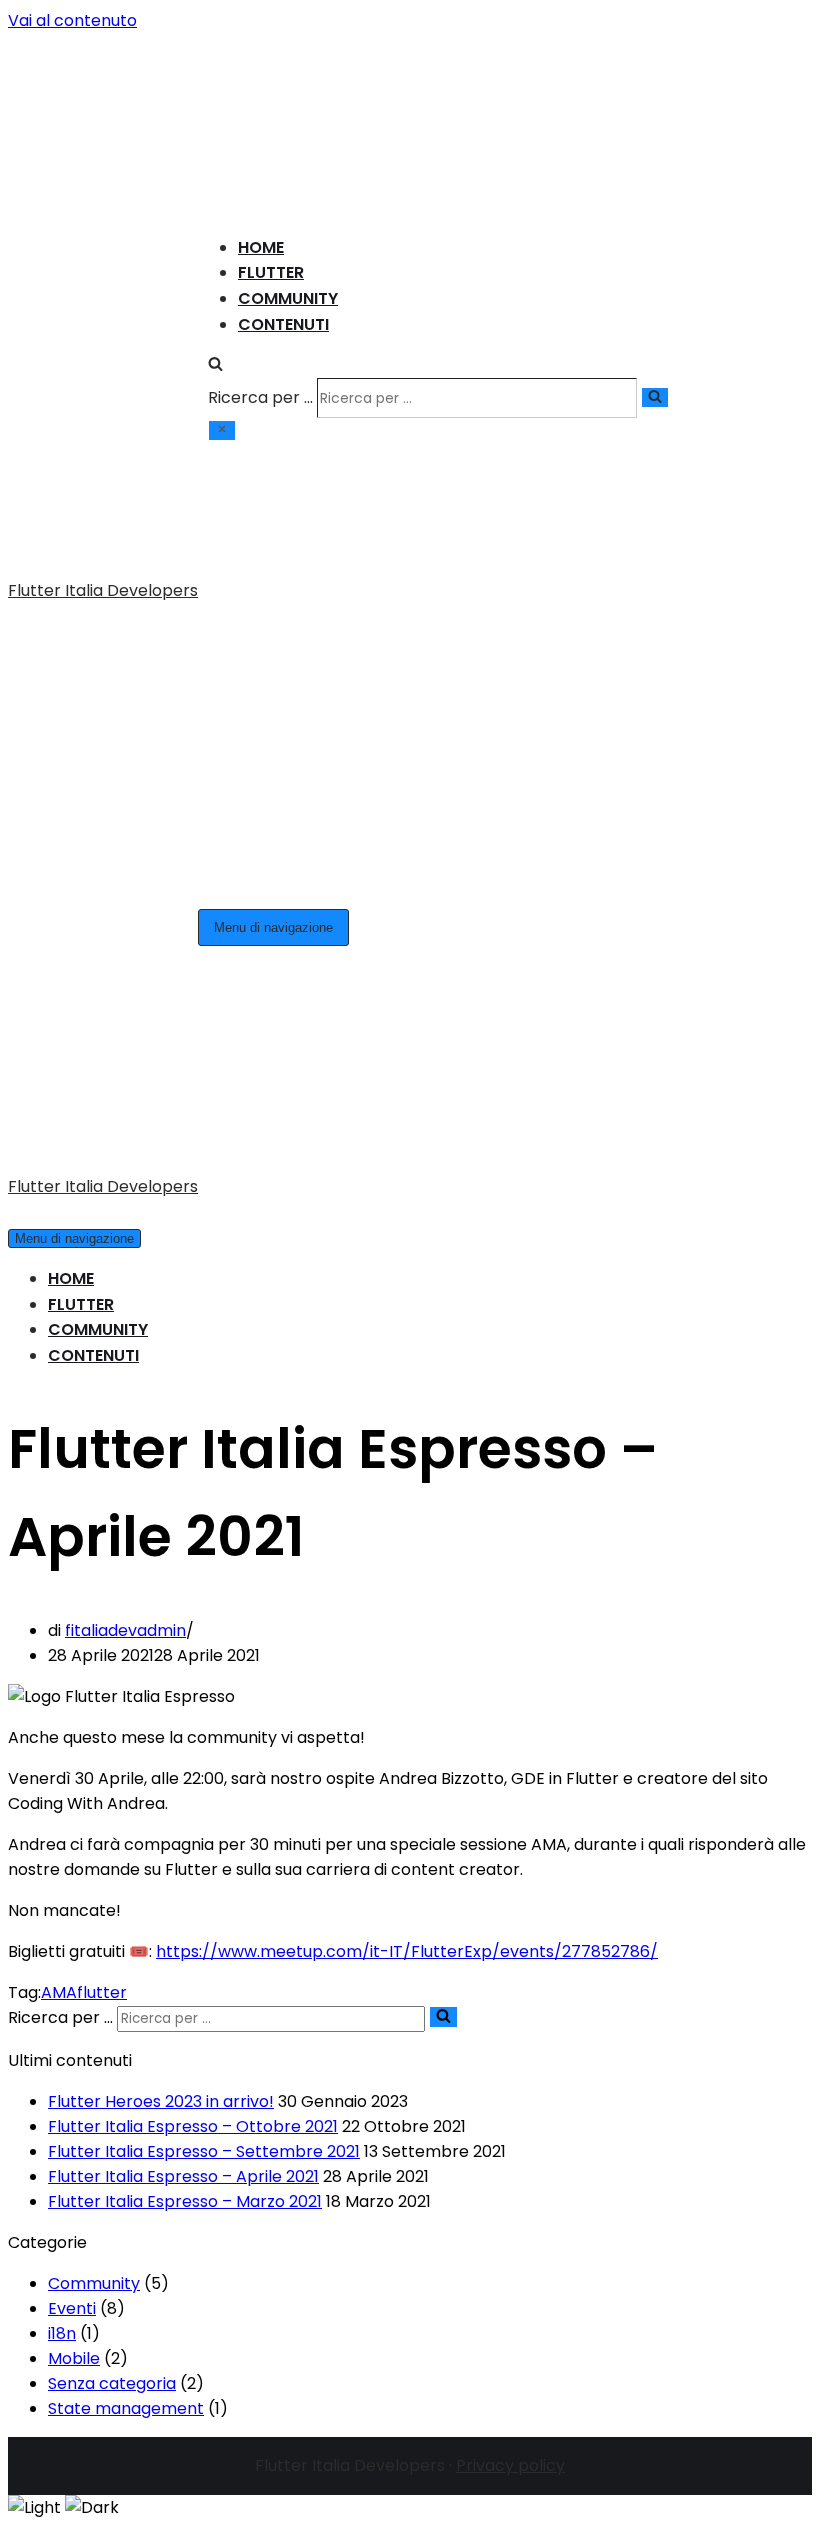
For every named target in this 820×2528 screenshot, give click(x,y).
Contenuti (283, 138)
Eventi (72, 1492)
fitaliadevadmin (125, 814)
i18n (62, 1517)
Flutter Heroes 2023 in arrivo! (161, 1285)
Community (288, 112)
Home (261, 61)
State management (126, 1592)
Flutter (271, 87)
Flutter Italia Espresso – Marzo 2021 (185, 1385)
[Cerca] (215, 179)
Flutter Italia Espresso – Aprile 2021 (183, 1360)
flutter (102, 1176)
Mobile (74, 1542)
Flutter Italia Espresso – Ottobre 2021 (193, 1310)
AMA (59, 1176)
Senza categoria (112, 1567)
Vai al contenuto (72, 20)
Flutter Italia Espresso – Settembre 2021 (204, 1335)
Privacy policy (510, 1649)
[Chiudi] (222, 244)
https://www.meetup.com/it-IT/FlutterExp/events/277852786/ (407, 1135)
